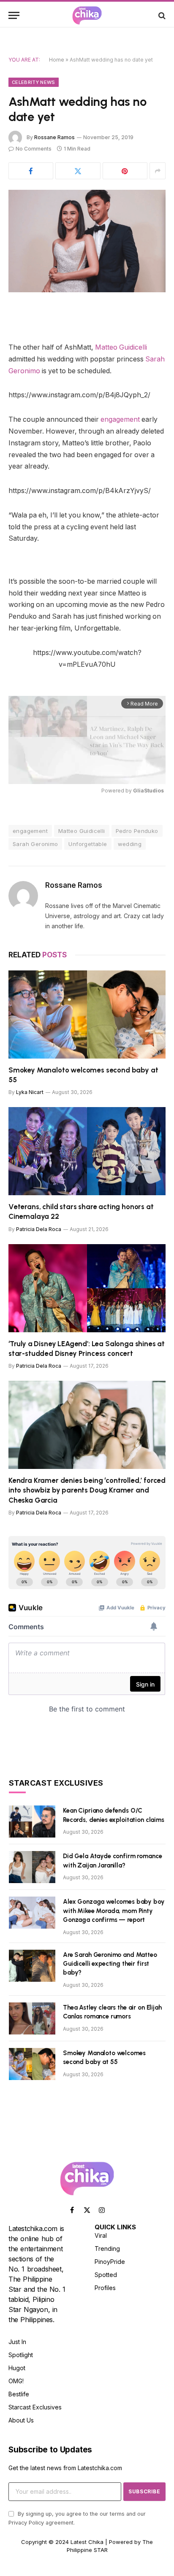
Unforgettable (88, 844)
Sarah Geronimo (35, 844)
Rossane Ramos (54, 137)
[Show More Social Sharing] (158, 171)
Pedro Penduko (137, 831)
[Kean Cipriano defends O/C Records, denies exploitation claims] (32, 1822)
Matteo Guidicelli (121, 347)
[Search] (161, 15)
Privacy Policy (26, 2523)
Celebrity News (34, 82)
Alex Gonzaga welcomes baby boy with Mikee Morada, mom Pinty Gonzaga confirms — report (114, 1911)
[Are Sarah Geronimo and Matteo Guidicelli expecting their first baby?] (32, 1966)
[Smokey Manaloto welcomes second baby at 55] (87, 1015)
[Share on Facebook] (31, 171)
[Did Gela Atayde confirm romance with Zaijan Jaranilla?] (32, 1867)
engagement (120, 419)
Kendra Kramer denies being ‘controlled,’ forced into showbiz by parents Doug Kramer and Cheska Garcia (87, 1490)
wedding (130, 844)
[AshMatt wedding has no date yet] (87, 241)
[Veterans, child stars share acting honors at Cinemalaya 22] (87, 1151)
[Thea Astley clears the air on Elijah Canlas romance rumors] (32, 2018)
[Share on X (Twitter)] (78, 171)
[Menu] (14, 15)
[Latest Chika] (87, 15)
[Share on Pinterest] (125, 171)
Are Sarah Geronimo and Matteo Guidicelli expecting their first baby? (110, 1964)
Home (57, 60)
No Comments (34, 149)
